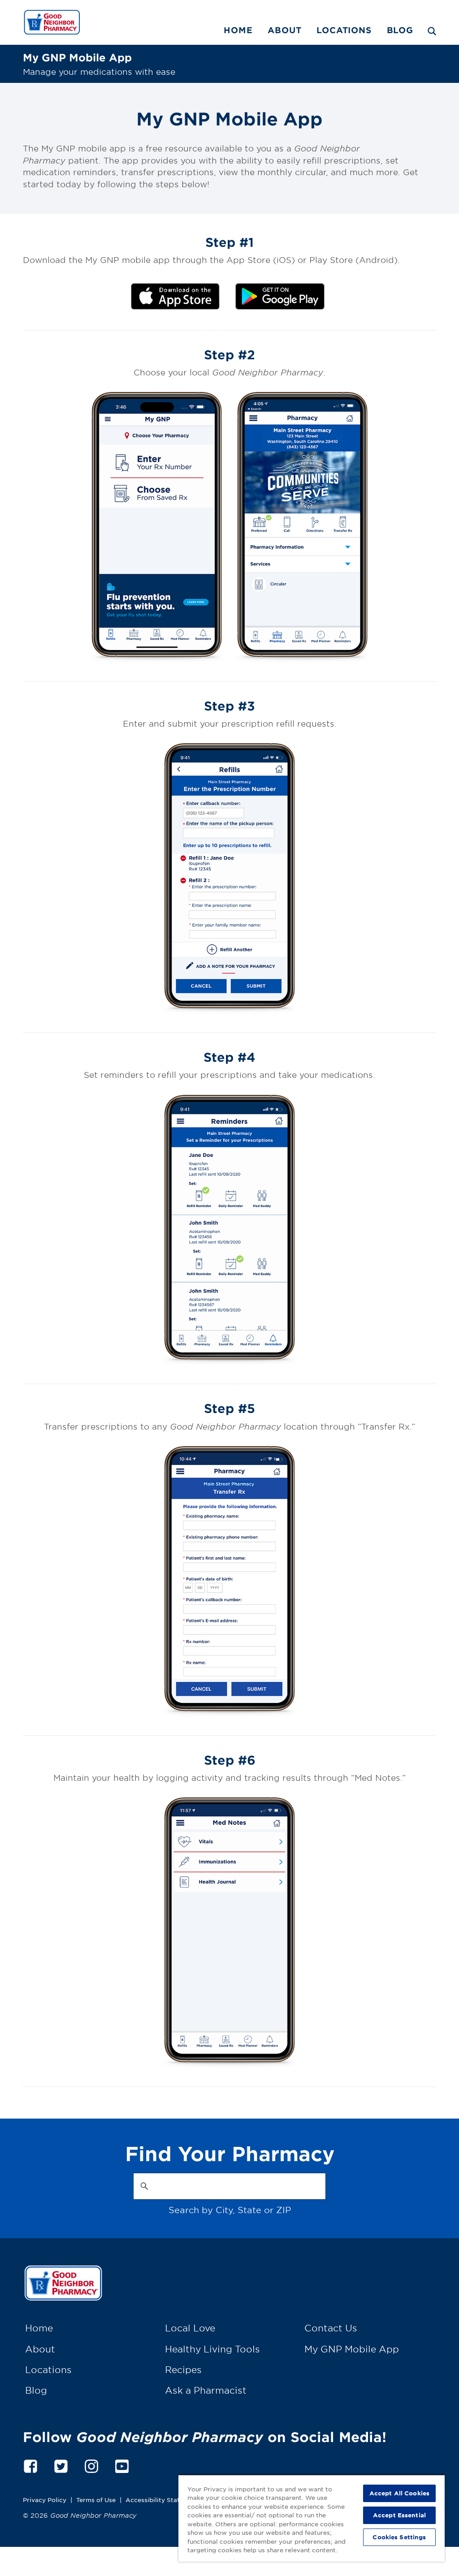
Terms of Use (96, 2500)
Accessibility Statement (162, 2500)
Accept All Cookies (399, 2493)
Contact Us (331, 2328)
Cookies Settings (399, 2537)
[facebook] (30, 2465)
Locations (344, 30)
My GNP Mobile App (352, 2349)
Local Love (190, 2328)
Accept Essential (399, 2515)
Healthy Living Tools (212, 2349)
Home (238, 30)
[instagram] (91, 2465)
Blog (400, 30)
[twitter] (61, 2465)
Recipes (183, 2369)
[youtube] (122, 2465)
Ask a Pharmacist (206, 2390)
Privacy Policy (45, 2500)
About (284, 30)
